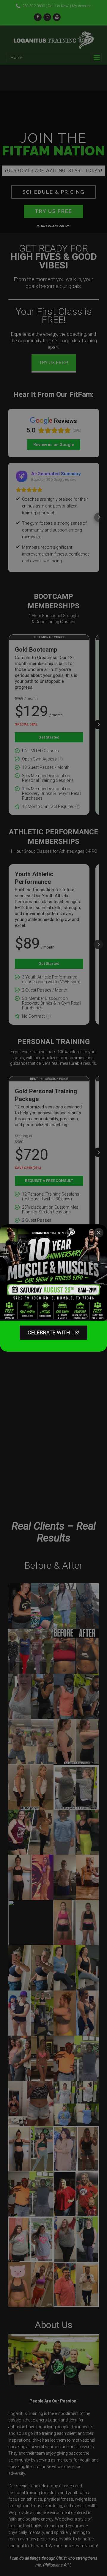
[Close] (99, 1233)
